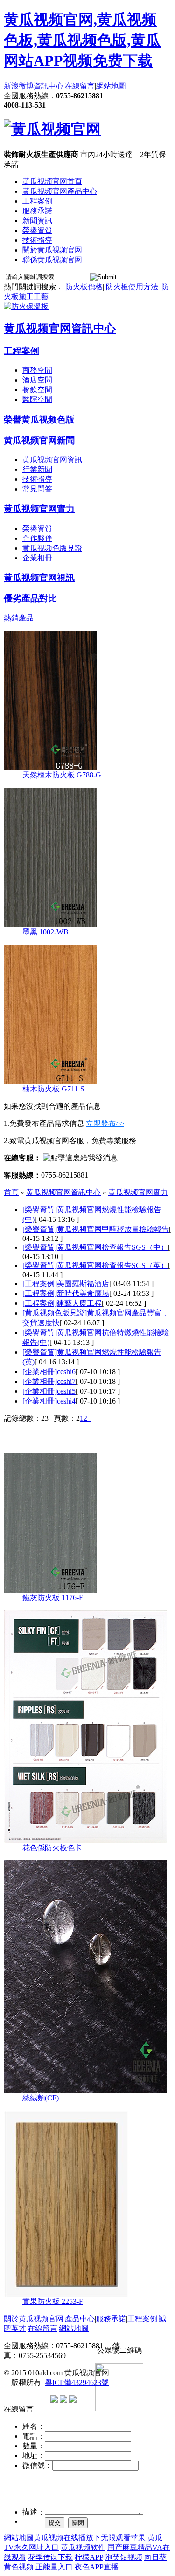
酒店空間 (37, 380)
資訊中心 (49, 86)
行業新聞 (37, 469)
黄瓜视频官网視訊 (39, 578)
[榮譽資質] (40, 1210)
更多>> (160, 1438)
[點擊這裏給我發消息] (80, 1158)
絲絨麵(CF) (41, 2098)
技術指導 (37, 240)
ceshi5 (66, 1391)
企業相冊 (37, 558)
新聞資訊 (37, 221)
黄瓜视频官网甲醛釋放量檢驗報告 (113, 1229)
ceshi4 (66, 1401)
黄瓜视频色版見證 (52, 548)
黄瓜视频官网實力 (39, 509)
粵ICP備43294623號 (77, 2382)
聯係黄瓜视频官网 (52, 260)
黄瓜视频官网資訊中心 (60, 328)
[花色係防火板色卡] (85, 1841)
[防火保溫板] (26, 306)
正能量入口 (54, 2567)
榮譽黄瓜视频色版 (39, 419)
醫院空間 (37, 399)
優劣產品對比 (30, 598)
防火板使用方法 (132, 287)
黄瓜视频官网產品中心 (60, 191)
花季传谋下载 (50, 2557)
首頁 (11, 1192)
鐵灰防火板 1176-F (53, 1598)
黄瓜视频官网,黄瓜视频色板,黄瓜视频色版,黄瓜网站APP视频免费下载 (82, 40)
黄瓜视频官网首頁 (52, 181)
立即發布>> (105, 1123)
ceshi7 (66, 1381)
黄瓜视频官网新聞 (39, 440)
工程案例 (37, 201)
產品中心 (80, 2319)
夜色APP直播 (97, 2567)
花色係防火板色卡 (52, 1848)
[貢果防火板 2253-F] (66, 2294)
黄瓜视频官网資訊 (52, 460)
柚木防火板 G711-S (53, 1089)
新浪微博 (19, 86)
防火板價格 (84, 287)
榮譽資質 (37, 230)
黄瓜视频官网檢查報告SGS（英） (112, 1265)
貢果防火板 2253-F (53, 2301)
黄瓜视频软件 (83, 2547)
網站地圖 (111, 86)
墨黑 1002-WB (45, 932)
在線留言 (80, 86)
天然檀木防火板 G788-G (62, 775)
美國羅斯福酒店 (83, 1284)
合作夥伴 (37, 538)
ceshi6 (66, 1372)
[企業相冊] (40, 1372)
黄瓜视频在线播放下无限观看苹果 (90, 2538)
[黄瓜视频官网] (52, 129)
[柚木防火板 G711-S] (50, 1082)
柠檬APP (89, 2557)
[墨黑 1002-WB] (50, 925)
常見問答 (37, 489)
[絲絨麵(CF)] (85, 2091)
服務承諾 (37, 211)
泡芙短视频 (124, 2557)
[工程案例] (40, 1284)
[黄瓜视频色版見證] (55, 1313)
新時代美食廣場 (83, 1293)
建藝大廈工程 (79, 1303)
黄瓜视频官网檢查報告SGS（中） (112, 1247)
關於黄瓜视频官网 (52, 250)
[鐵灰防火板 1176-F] (50, 1591)
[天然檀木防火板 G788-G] (50, 768)
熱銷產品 (19, 618)
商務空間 (37, 370)
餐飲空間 (37, 390)
